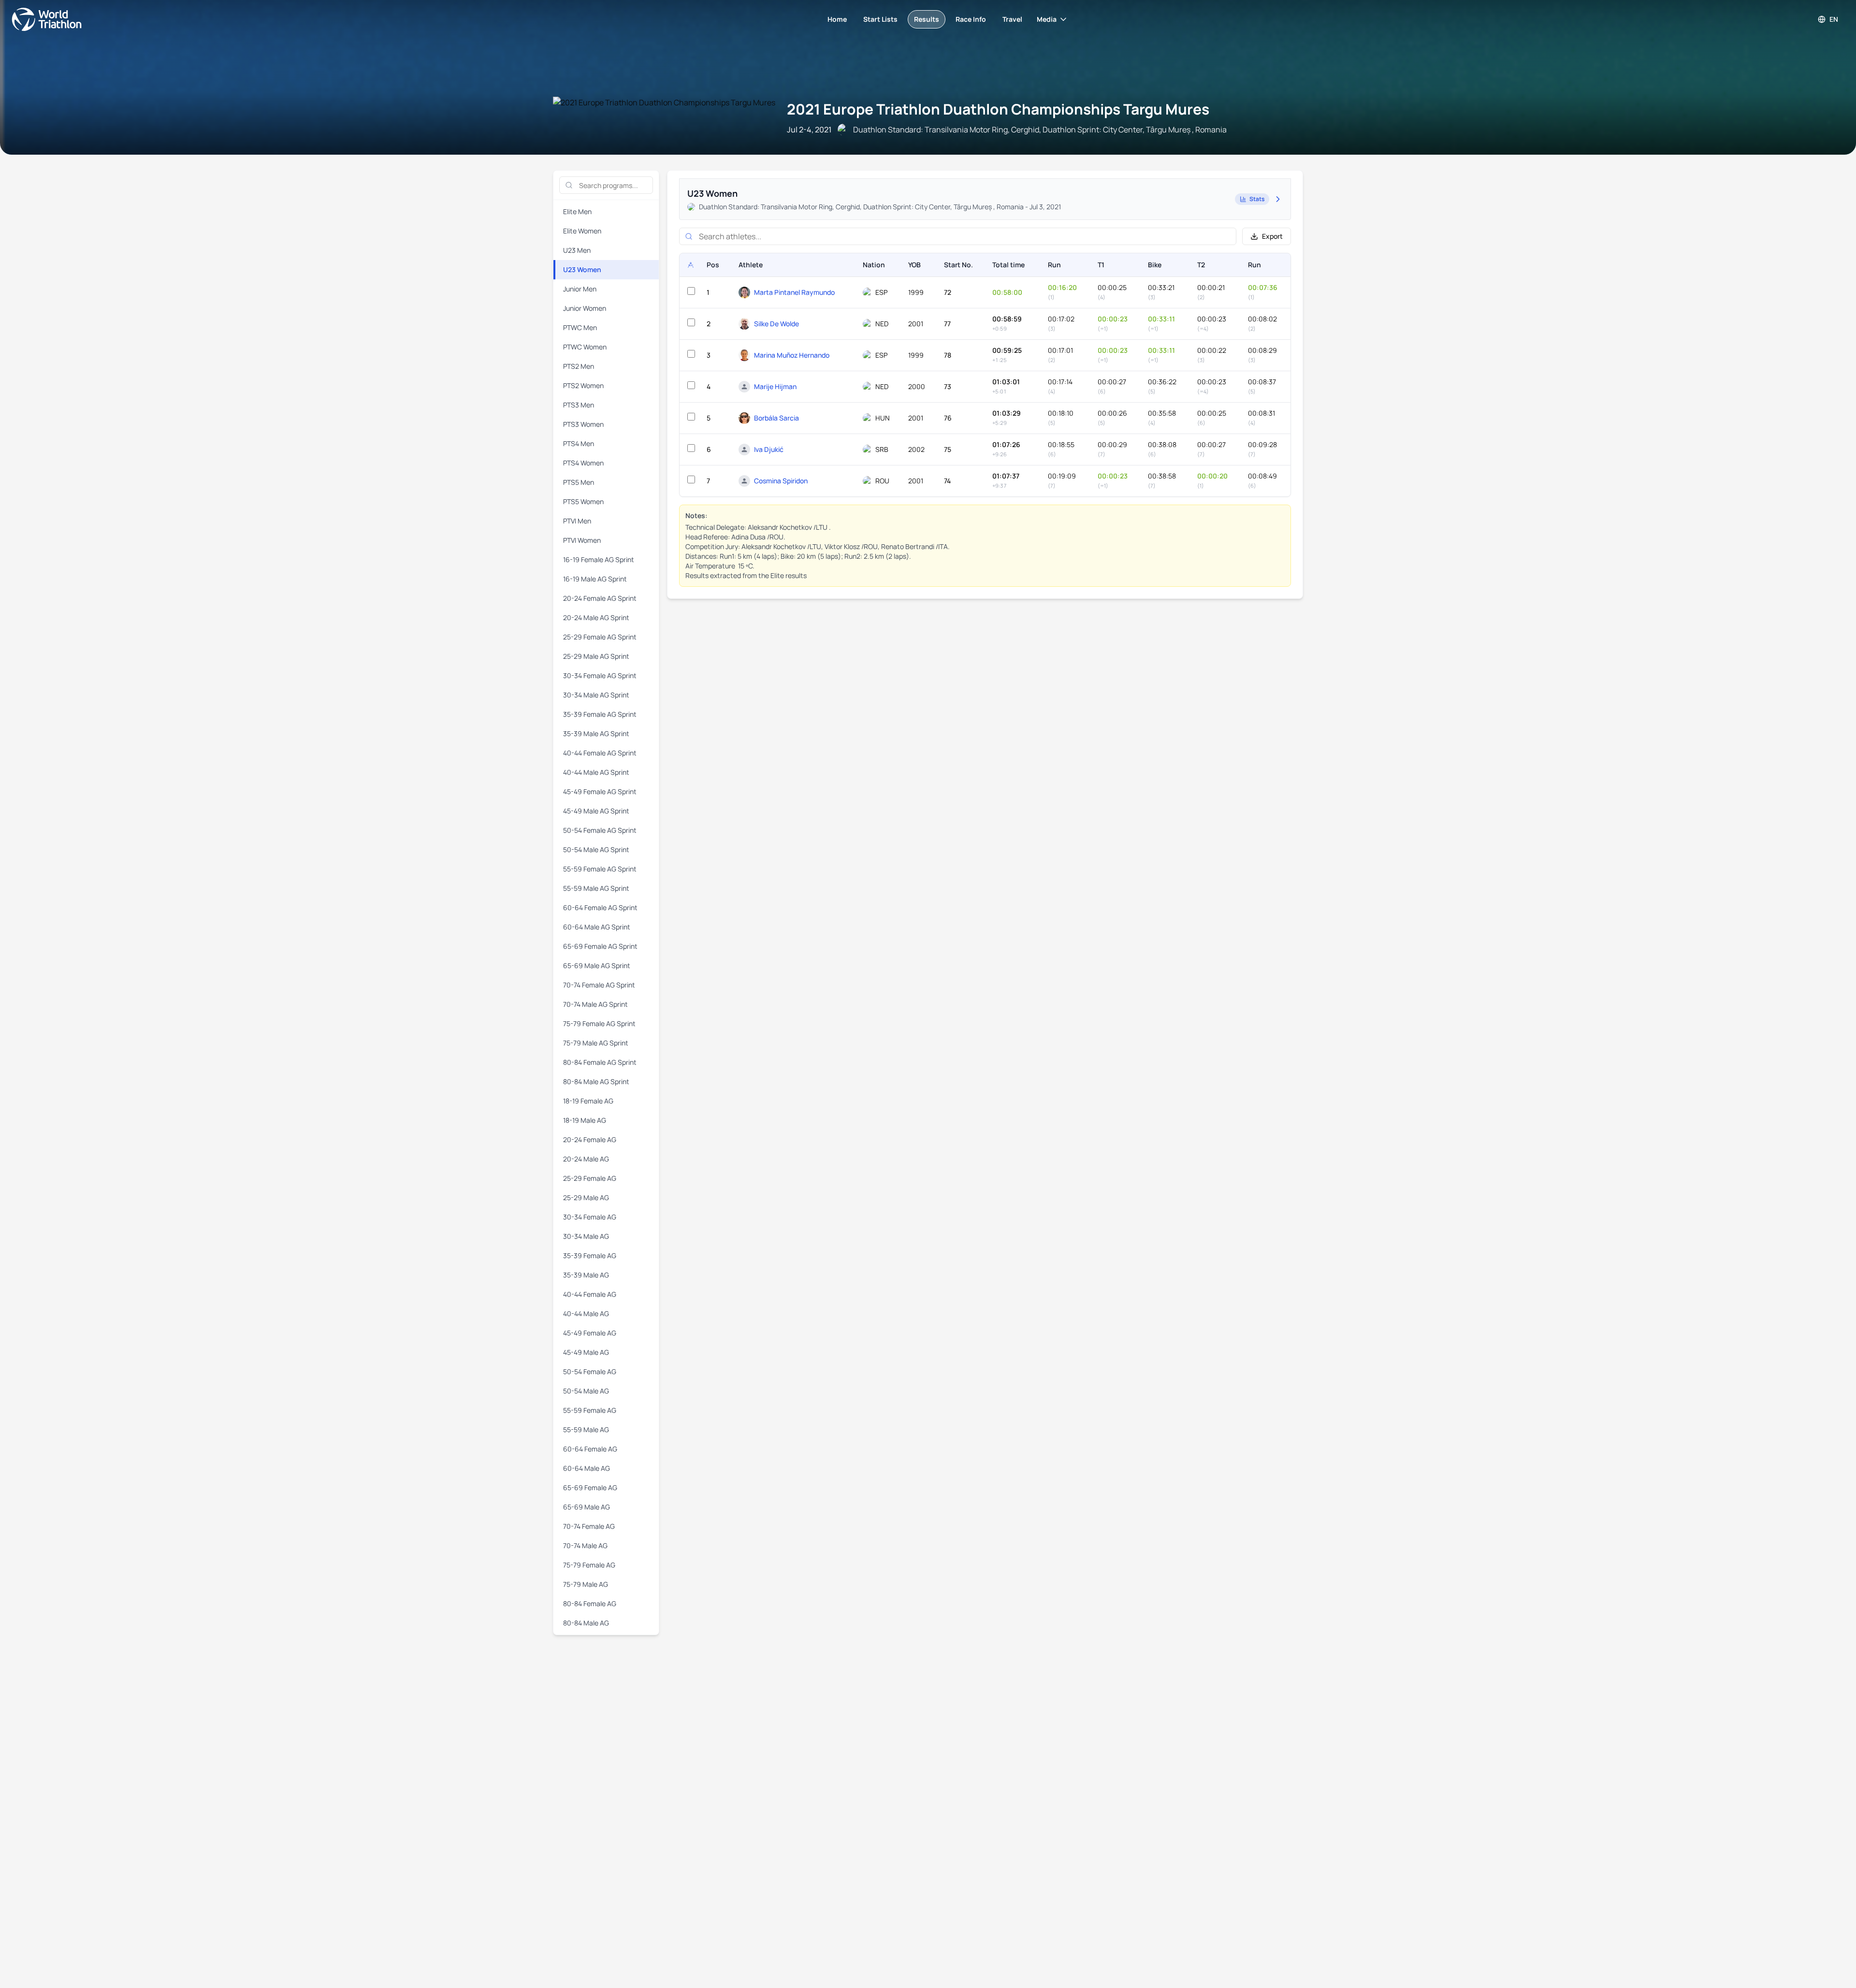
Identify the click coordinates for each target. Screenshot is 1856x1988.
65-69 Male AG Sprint (597, 965)
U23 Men (577, 250)
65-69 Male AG (587, 1507)
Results (927, 19)
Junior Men (580, 289)
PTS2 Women (583, 385)
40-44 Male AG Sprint (596, 772)
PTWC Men (580, 327)
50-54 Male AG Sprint (596, 849)
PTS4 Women (583, 463)
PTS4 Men (579, 443)
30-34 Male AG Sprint (596, 695)
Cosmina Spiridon (781, 481)
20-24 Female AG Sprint (600, 598)
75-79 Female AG (589, 1565)
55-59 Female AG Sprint (600, 869)
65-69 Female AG (590, 1487)
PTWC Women (585, 347)
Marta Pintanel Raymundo (794, 292)
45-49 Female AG (590, 1333)
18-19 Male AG (585, 1120)
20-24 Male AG (586, 1159)
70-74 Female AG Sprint (599, 985)
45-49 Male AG (586, 1352)
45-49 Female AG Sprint (600, 791)
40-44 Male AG (586, 1313)
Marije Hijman (775, 386)
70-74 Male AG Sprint (595, 1004)
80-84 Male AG (586, 1623)
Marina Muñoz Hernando (792, 355)
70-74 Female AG (589, 1526)
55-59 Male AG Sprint (596, 888)
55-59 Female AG (590, 1410)
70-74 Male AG (585, 1545)
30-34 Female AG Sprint (600, 675)
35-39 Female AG (590, 1255)
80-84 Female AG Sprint (600, 1062)
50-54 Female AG (590, 1371)
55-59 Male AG (586, 1429)
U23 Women (582, 269)
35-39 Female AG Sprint (600, 714)
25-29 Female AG (590, 1178)
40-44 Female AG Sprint (600, 753)
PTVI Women (582, 540)
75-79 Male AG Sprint (596, 1043)
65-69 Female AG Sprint (600, 946)
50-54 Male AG (586, 1391)
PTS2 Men (579, 366)
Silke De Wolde (776, 324)
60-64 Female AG (590, 1449)
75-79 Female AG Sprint (599, 1023)
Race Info (971, 19)
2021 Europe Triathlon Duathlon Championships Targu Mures (998, 109)
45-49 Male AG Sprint (596, 811)
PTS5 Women (583, 501)
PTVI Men (577, 521)
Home (837, 19)
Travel (1012, 19)
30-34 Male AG (586, 1236)
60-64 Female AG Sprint (600, 907)
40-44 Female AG (590, 1294)
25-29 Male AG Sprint (596, 656)
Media (1047, 19)
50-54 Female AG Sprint (600, 830)
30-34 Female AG (590, 1217)
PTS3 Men (579, 405)
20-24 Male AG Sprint (596, 617)
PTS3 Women (583, 424)
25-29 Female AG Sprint (600, 637)
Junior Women (585, 308)
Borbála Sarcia (776, 418)
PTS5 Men (579, 482)
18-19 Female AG (588, 1101)
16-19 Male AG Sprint (595, 579)
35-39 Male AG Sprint (596, 733)
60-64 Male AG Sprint (597, 927)
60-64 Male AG (587, 1468)
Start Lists (880, 19)
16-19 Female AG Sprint (599, 559)
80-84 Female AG (590, 1603)
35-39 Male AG (586, 1275)
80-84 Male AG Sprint (596, 1081)
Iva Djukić (769, 449)
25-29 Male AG (586, 1197)
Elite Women (582, 231)
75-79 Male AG (586, 1584)
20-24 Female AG (590, 1139)
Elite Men (577, 211)
